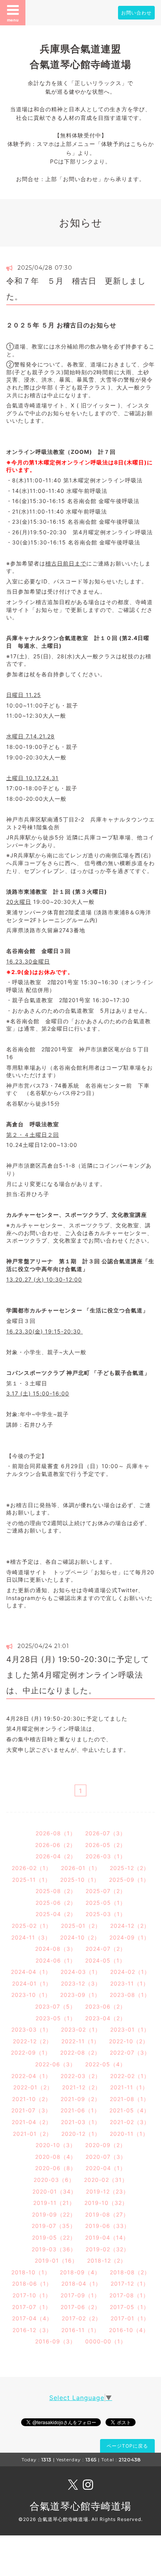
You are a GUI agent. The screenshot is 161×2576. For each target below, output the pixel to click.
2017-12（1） (130, 2284)
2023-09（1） (80, 1995)
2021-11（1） (129, 2087)
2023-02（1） (81, 2029)
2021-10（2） (32, 2099)
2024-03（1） (81, 1972)
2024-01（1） (32, 1983)
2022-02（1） (130, 2076)
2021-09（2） (80, 2099)
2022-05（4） (106, 2064)
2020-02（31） (106, 2180)
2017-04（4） (32, 2318)
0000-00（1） (106, 2341)
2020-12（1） (81, 2134)
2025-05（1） (106, 1903)
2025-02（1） (32, 1926)
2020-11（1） (129, 2134)
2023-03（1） (31, 2029)
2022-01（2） (33, 2087)
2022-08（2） (80, 2052)
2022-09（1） (31, 2052)
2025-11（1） (31, 1880)
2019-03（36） (54, 2249)
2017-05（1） (130, 2307)
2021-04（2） (32, 2122)
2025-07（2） (106, 1891)
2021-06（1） (80, 2110)
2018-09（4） (80, 2272)
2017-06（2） (80, 2307)
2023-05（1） (56, 2018)
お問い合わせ (136, 13)
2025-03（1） (106, 1914)
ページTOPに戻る (127, 2446)
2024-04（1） (31, 1972)
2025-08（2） (56, 1891)
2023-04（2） (106, 2018)
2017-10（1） (32, 2295)
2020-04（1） (106, 2168)
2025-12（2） (130, 1868)
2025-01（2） (81, 1926)
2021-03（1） (81, 2122)
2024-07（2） (106, 1949)
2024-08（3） (56, 1949)
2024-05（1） (105, 1960)
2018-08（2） (130, 2272)
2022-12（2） (32, 2041)
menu (13, 20)
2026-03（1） (106, 1856)
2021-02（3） (130, 2122)
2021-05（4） (130, 2110)
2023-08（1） (130, 1995)
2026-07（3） (106, 1833)
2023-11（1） (130, 1983)
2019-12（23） (107, 2191)
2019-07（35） (54, 2226)
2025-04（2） (56, 1914)
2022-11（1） (80, 2041)
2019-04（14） (107, 2237)
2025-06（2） (56, 1903)
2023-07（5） (55, 2006)
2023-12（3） (81, 1983)
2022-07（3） (130, 2052)
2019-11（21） (54, 2203)
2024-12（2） (130, 1926)
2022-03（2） (81, 2076)
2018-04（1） (81, 2284)
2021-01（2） (32, 2134)
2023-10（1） (31, 1995)
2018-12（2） (107, 2260)
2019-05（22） (54, 2237)
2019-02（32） (107, 2249)
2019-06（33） (107, 2226)
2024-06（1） (56, 1960)
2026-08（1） (56, 1833)
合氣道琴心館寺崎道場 (80, 2506)
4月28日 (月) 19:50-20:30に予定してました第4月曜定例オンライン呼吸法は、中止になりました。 (78, 1675)
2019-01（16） (56, 2260)
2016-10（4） (129, 2330)
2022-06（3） (55, 2064)
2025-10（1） (80, 1880)
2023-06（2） (106, 2006)
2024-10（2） (80, 1937)
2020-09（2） (106, 2145)
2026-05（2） (106, 1845)
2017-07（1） (32, 2307)
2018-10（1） (31, 2272)
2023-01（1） (130, 2029)
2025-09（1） (129, 1880)
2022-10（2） (129, 2041)
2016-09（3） (55, 2341)
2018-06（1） (32, 2284)
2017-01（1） (130, 2318)
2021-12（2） (81, 2087)
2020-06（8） (56, 2168)
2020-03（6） (54, 2180)
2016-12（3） (32, 2330)
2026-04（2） (56, 1856)
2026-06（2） (55, 1845)
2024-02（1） (130, 1972)
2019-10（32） (106, 2203)
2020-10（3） (56, 2145)
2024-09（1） (130, 1937)
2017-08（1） (129, 2295)
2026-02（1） (32, 1868)
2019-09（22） (54, 2214)
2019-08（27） (107, 2214)
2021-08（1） (130, 2099)
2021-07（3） (31, 2110)
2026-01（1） (81, 1868)
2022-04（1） (31, 2076)
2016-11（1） (80, 2330)
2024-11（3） (31, 1937)
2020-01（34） (55, 2191)
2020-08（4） (56, 2157)
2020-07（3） (106, 2157)
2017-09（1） (80, 2295)
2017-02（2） (81, 2318)
